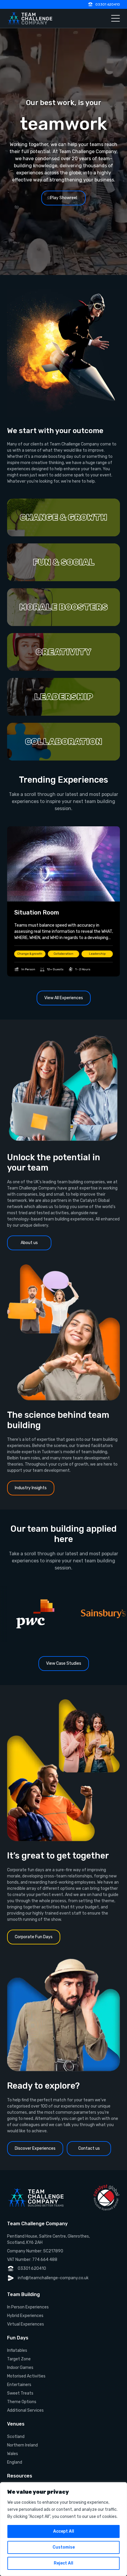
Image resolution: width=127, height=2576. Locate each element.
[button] (63, 517)
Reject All (63, 2563)
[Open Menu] (115, 18)
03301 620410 (108, 4)
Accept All (64, 2531)
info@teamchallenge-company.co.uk (53, 2278)
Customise (64, 2547)
